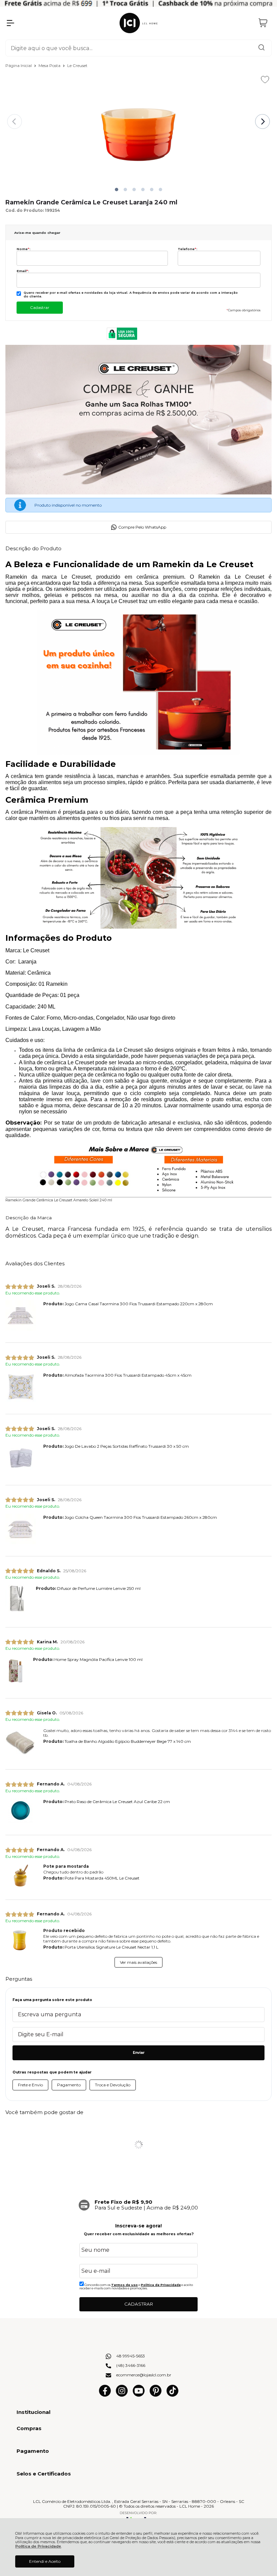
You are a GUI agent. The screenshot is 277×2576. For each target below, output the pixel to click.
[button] (117, 190)
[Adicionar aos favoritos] (265, 80)
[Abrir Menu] (10, 23)
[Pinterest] (156, 2395)
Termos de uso (124, 2285)
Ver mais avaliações (138, 1962)
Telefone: (187, 249)
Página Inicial (19, 65)
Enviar (139, 2053)
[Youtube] (139, 2395)
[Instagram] (122, 2395)
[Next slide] (262, 121)
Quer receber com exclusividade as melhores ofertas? (139, 2234)
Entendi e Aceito (45, 2561)
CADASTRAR (139, 2304)
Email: (23, 271)
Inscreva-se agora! (138, 2226)
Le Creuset (77, 65)
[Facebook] (105, 2395)
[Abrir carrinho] (263, 23)
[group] (138, 2205)
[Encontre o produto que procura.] (261, 48)
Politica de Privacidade (161, 2285)
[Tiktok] (172, 2395)
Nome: (23, 249)
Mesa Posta (50, 65)
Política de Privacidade (38, 2546)
